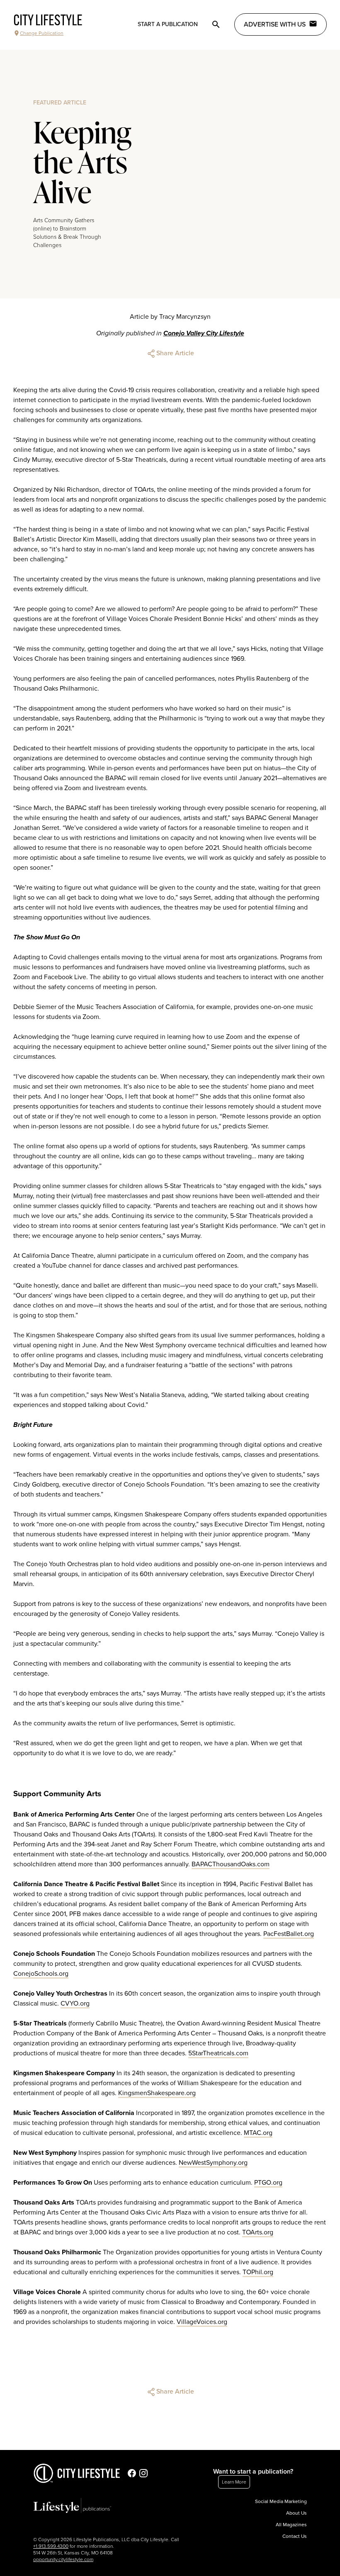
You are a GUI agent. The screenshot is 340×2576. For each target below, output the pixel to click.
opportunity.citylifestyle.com (63, 2559)
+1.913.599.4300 (51, 2546)
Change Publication (42, 33)
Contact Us (295, 2536)
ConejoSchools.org (41, 1974)
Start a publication (168, 24)
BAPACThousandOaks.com (231, 1864)
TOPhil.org (258, 2272)
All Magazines (291, 2525)
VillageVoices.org (202, 2322)
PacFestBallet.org (289, 1934)
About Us (296, 2513)
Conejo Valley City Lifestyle (204, 333)
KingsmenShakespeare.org (157, 2093)
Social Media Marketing (281, 2501)
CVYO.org (75, 2004)
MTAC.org (258, 2133)
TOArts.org (258, 2232)
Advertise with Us (275, 24)
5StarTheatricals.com (218, 2053)
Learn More (234, 2482)
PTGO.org (268, 2183)
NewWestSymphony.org (213, 2163)
